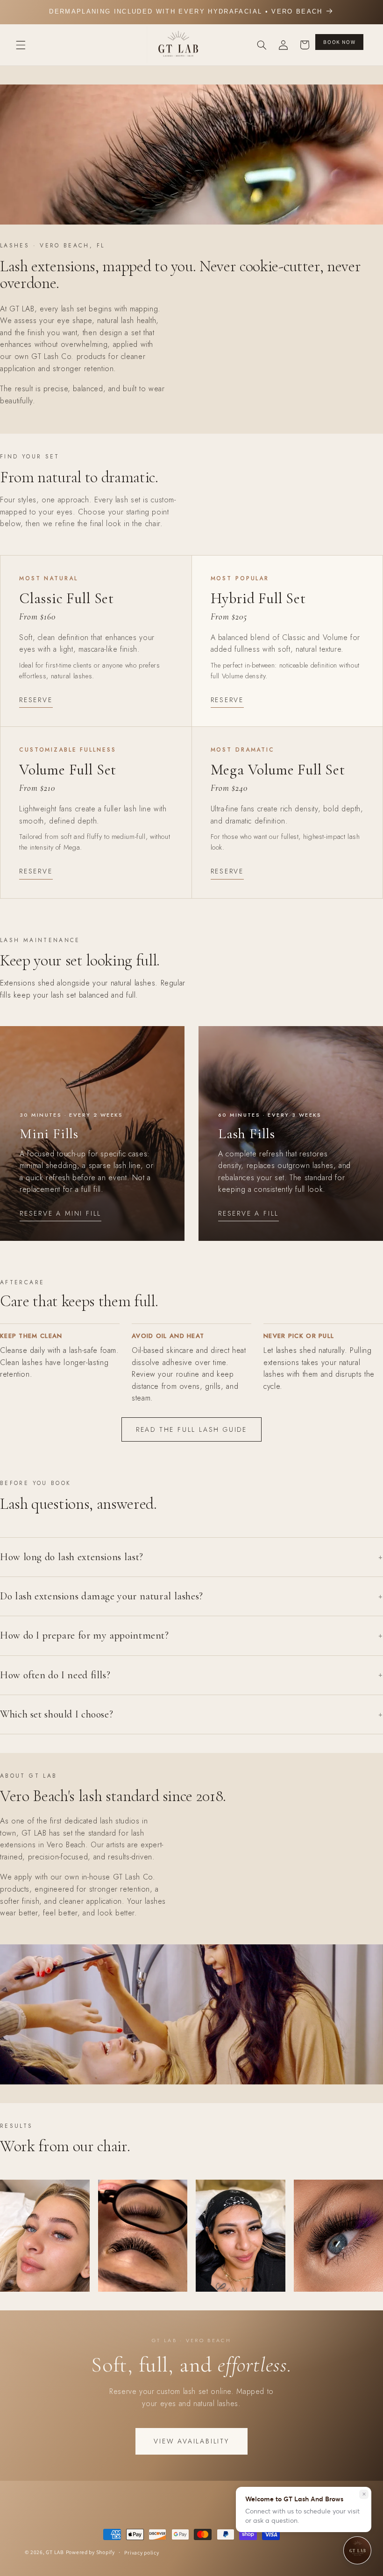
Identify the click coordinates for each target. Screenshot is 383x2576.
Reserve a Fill (248, 1213)
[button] (21, 45)
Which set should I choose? (191, 1714)
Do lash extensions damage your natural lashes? (191, 1596)
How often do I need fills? (191, 1675)
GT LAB (55, 2552)
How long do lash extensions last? (191, 1557)
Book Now (339, 42)
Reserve (36, 700)
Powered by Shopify (90, 2552)
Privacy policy (142, 2552)
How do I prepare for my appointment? (191, 1635)
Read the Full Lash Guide (191, 1429)
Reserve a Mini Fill (60, 1213)
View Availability (191, 2441)
